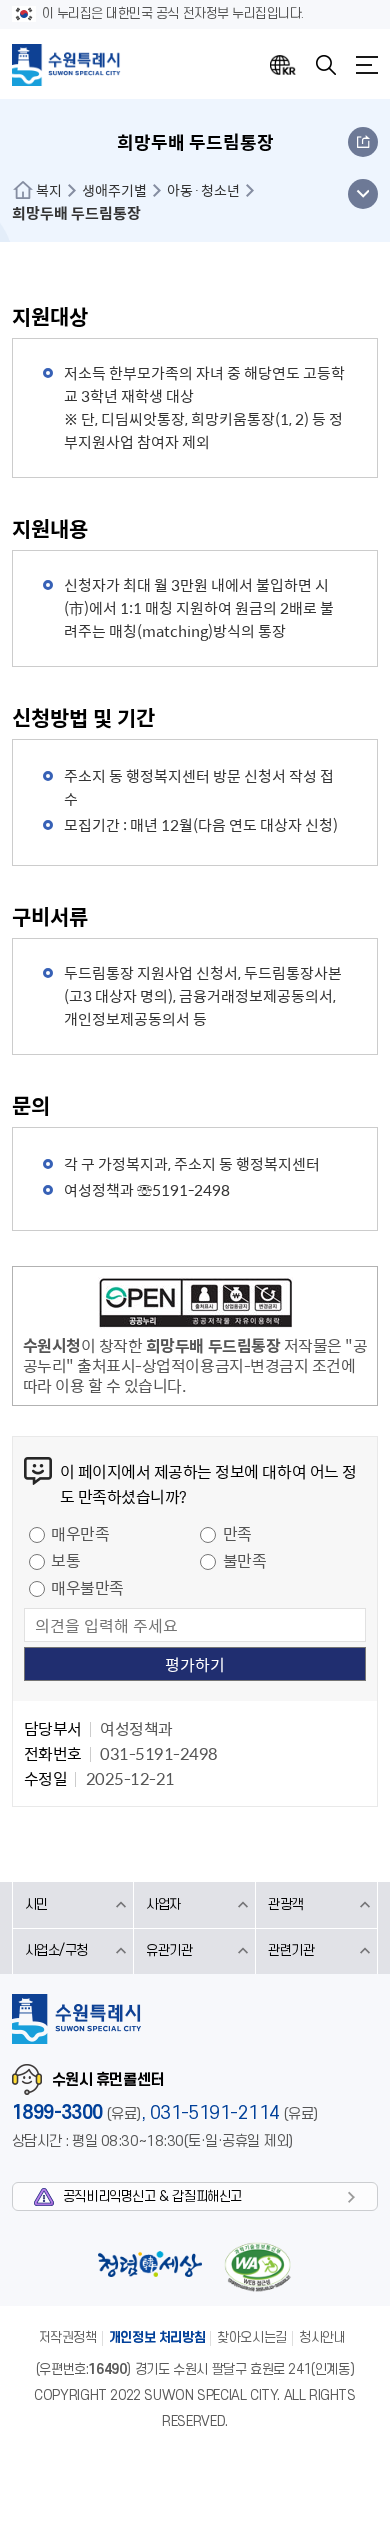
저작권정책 (68, 2337)
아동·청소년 (203, 190)
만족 (237, 1533)
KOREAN (283, 65)
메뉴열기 (367, 65)
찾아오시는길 (252, 2337)
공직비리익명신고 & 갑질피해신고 (152, 2196)
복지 (49, 190)
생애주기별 (114, 190)
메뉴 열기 (362, 194)
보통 (65, 1560)
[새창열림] (195, 1306)
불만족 (245, 1560)
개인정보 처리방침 (157, 2337)
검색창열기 (326, 65)
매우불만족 (87, 1587)
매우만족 (80, 1533)
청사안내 (322, 2337)
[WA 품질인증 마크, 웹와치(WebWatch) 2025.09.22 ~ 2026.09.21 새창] (258, 2266)
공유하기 (363, 142)
